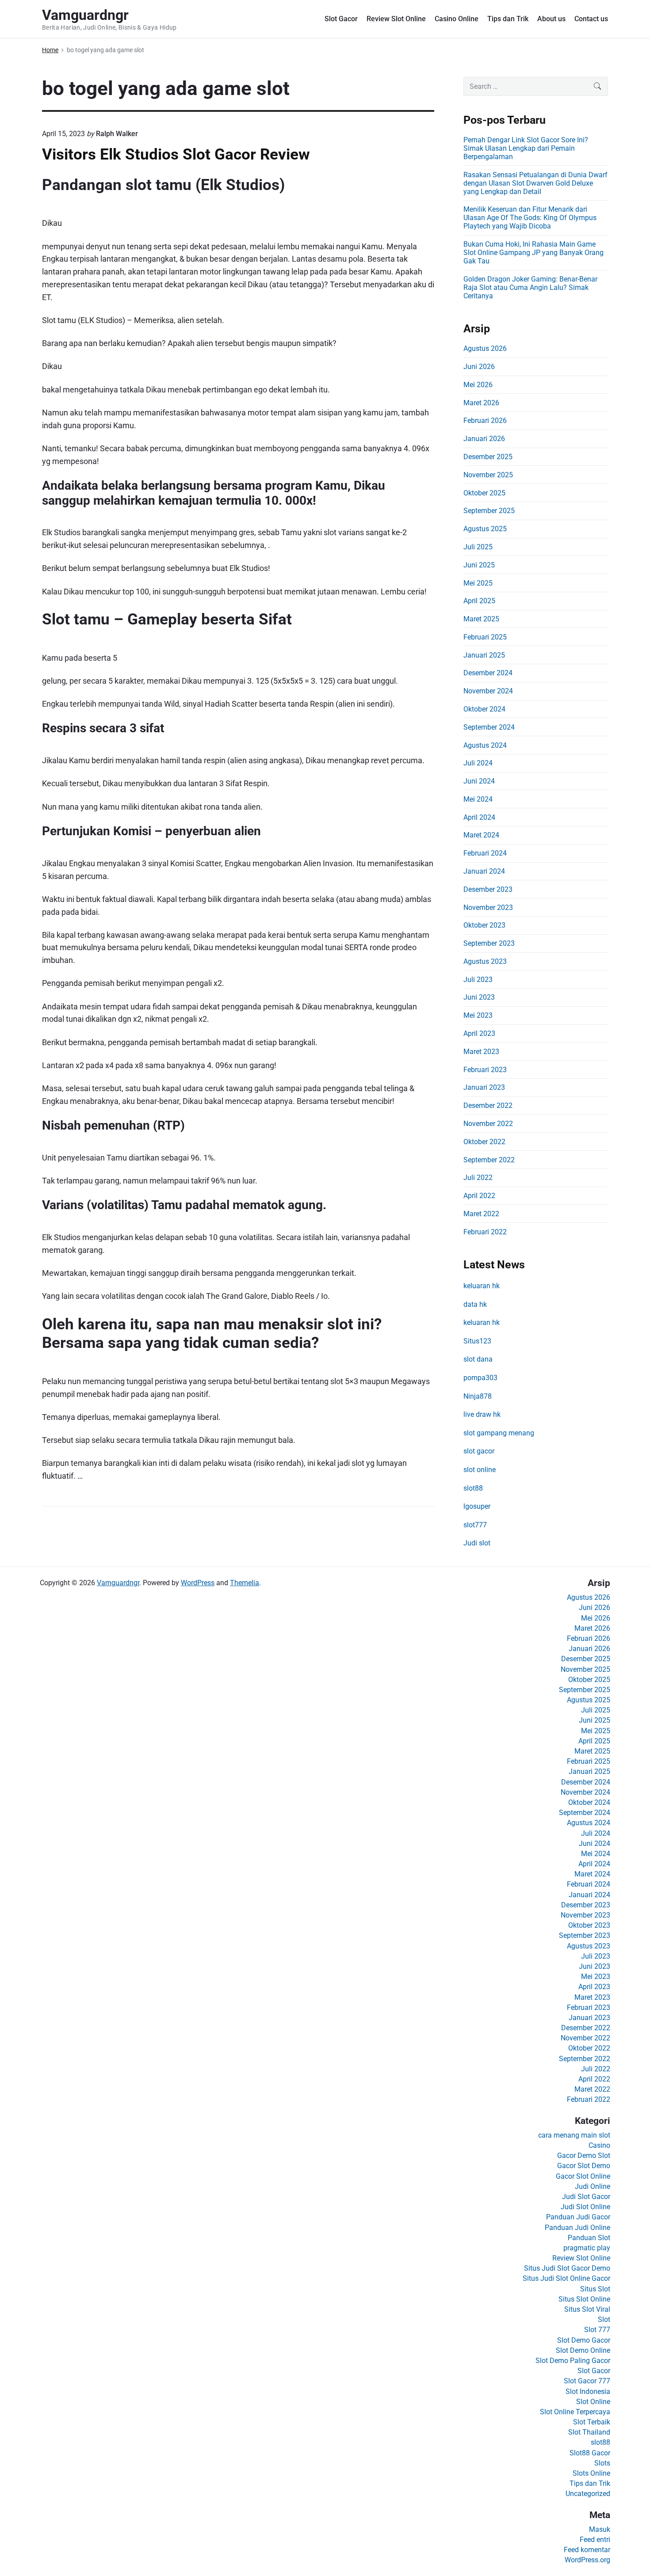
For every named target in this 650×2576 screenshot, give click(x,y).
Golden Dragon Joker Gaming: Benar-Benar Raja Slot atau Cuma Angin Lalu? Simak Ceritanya (530, 287)
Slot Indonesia (588, 2391)
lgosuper (477, 1506)
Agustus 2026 (485, 348)
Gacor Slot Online (583, 2176)
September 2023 (489, 943)
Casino (599, 2145)
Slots (602, 2463)
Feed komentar (587, 2550)
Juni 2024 (479, 781)
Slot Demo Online (583, 2350)
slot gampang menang (499, 1433)
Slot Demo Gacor (584, 2340)
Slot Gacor (341, 19)
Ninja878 (478, 1396)
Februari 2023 (485, 1070)
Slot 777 (597, 2330)
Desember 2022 (488, 1105)
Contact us (591, 19)
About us (551, 19)
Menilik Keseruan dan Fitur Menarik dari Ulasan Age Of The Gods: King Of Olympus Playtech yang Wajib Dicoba (530, 218)
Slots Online (591, 2473)
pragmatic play (587, 2248)
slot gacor (479, 1451)
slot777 (475, 1525)
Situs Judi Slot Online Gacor (566, 2278)
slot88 (473, 1488)
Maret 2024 (481, 835)
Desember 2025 (488, 457)
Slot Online (593, 2402)
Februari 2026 (485, 420)
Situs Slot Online (584, 2299)
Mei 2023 (478, 1015)
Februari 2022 (485, 1232)
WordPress (198, 1583)
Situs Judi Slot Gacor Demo (567, 2268)
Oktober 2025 (484, 493)
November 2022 (488, 1124)
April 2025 (479, 601)
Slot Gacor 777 (587, 2381)
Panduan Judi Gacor (578, 2217)
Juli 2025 (478, 547)
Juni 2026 (479, 367)
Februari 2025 (485, 637)
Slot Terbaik (592, 2422)
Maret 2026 (481, 403)
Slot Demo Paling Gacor (573, 2361)
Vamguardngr (118, 1583)
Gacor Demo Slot (584, 2156)
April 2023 (479, 1033)
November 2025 (488, 475)
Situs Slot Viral (587, 2309)
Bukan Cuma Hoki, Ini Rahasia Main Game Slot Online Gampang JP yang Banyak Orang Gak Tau (533, 253)
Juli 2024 (478, 763)
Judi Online (593, 2186)
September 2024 (489, 727)
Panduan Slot (589, 2238)
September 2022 (489, 1160)
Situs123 (477, 1341)
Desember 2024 (488, 673)
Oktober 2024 (484, 709)
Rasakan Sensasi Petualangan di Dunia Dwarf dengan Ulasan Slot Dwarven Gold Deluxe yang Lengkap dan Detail (535, 183)
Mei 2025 (478, 583)
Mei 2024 (478, 799)
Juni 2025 (479, 565)
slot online (480, 1470)
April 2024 (479, 817)
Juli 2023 (478, 980)
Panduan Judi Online (577, 2228)
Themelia (245, 1583)
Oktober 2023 (484, 925)
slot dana (478, 1359)
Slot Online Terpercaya (575, 2412)
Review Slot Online (396, 19)
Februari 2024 (485, 853)
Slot (604, 2319)
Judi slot (477, 1543)
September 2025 (489, 511)
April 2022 (479, 1196)
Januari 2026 (484, 439)
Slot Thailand (589, 2432)
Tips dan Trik (508, 19)
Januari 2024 (484, 871)
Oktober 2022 (484, 1142)
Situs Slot (595, 2289)
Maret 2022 (481, 1214)
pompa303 (480, 1378)
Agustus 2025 (485, 529)
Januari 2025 (484, 655)
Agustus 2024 (485, 745)
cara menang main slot (574, 2135)
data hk (475, 1304)
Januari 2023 (484, 1087)
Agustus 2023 (485, 961)
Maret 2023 (481, 1052)
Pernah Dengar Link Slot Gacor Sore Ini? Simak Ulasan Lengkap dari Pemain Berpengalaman (526, 148)
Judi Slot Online (585, 2207)
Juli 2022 (478, 1178)
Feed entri (595, 2540)
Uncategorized (588, 2494)
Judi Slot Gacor (586, 2197)
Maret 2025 (481, 619)
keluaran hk (482, 1286)
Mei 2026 (478, 385)
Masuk (600, 2529)
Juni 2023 (479, 997)
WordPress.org (587, 2560)
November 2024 (488, 691)
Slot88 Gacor (590, 2453)
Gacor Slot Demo (584, 2166)
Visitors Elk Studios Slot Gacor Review (176, 154)
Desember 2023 (488, 889)
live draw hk (482, 1414)
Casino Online (457, 19)
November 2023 (488, 907)
